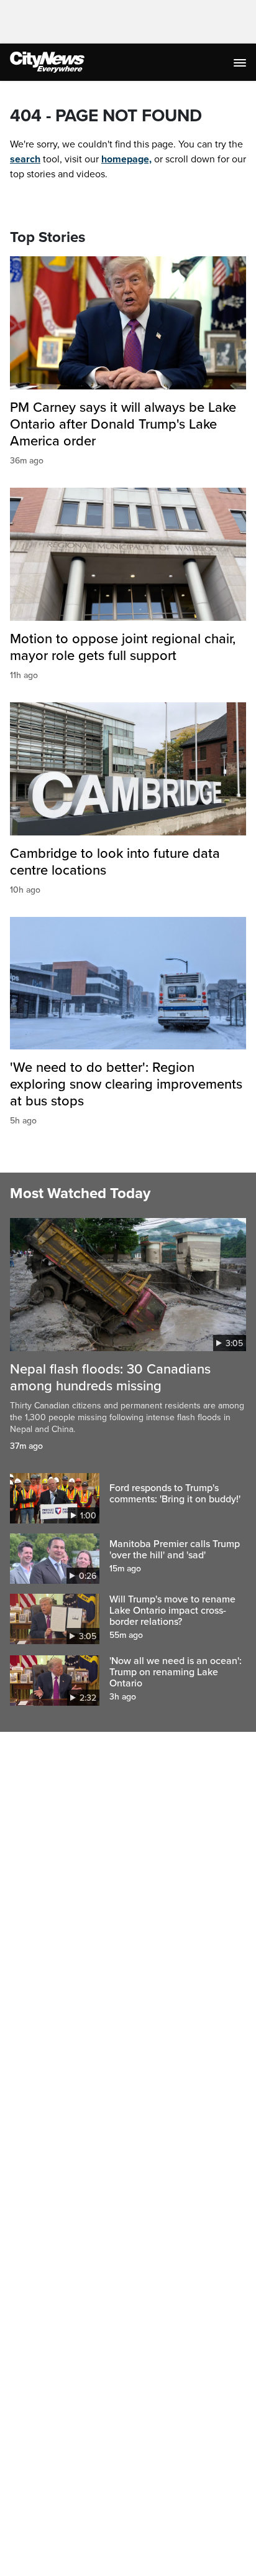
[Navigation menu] (241, 62)
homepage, (126, 159)
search (25, 159)
